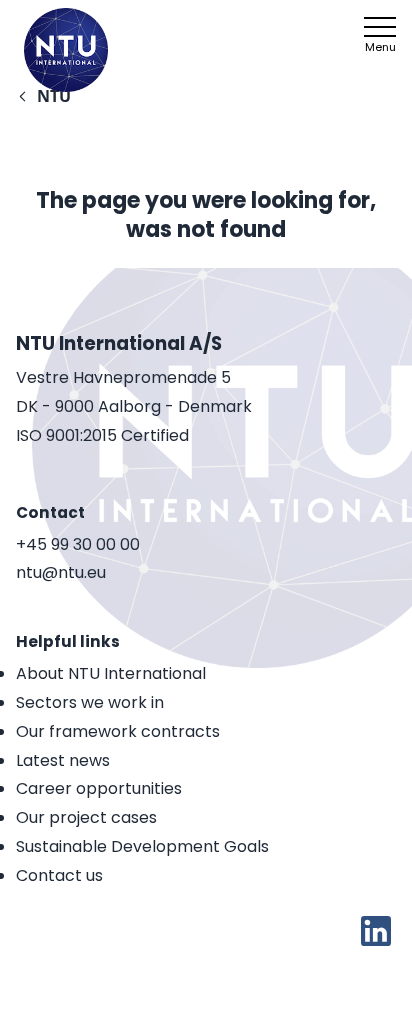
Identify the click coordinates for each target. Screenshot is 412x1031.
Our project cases (86, 817)
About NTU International (111, 673)
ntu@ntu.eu (61, 573)
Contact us (59, 875)
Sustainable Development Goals (142, 846)
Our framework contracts (118, 731)
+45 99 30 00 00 (78, 545)
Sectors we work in (90, 702)
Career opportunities (99, 788)
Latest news (63, 760)
